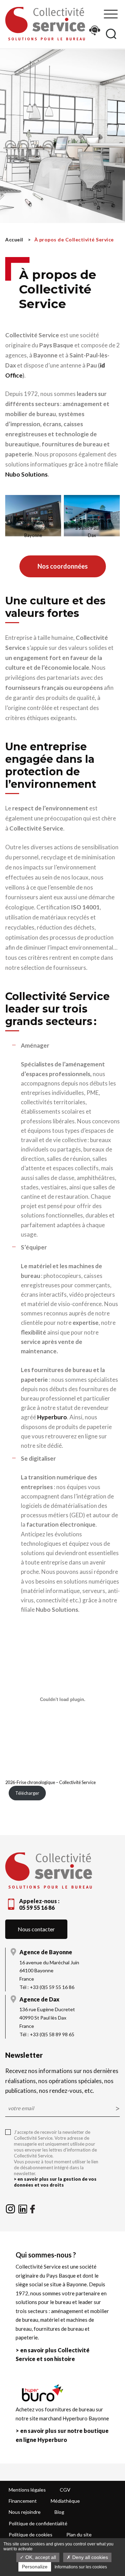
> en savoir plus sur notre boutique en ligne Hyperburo (62, 2435)
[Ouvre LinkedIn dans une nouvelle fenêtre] (23, 2208)
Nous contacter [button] (36, 1929)
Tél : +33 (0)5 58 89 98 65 (47, 2034)
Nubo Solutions (26, 474)
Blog (59, 2512)
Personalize (35, 2567)
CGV (65, 2490)
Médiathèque (65, 2501)
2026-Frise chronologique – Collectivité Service (51, 1782)
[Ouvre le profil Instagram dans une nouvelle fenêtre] (11, 2208)
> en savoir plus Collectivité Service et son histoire (53, 2355)
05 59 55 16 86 (37, 1908)
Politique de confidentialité (38, 2523)
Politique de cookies (31, 2534)
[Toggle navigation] (111, 14)
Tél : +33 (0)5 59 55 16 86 (47, 1987)
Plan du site (79, 2534)
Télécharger (27, 1793)
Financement (23, 2501)
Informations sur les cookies (81, 2567)
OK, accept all (40, 2557)
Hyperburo (52, 1417)
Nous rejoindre (25, 2512)
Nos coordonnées (63, 566)
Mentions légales (27, 2490)
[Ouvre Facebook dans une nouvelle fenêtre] (32, 2208)
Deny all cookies (89, 2557)
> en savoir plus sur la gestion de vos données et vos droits (55, 2182)
